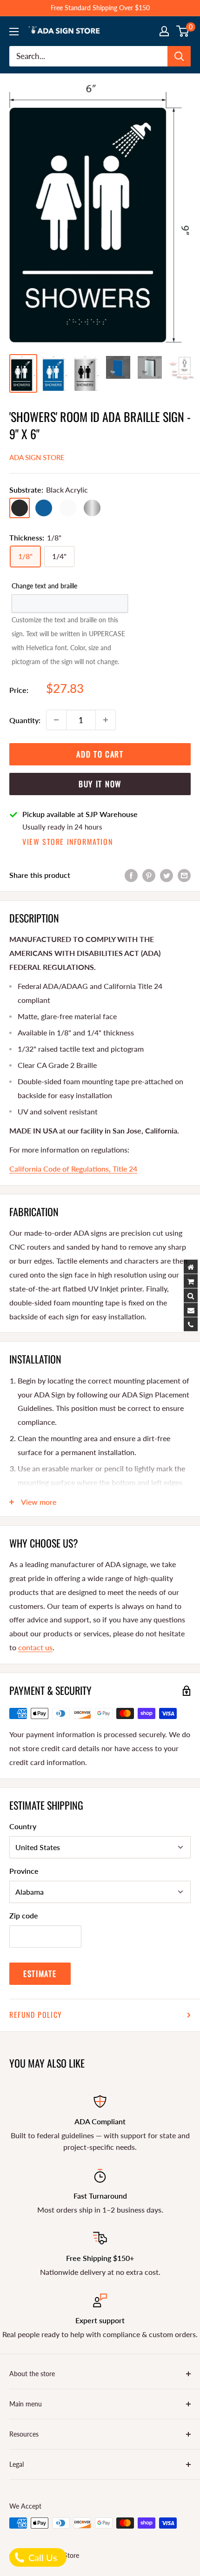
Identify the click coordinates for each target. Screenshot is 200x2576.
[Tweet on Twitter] (167, 875)
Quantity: (25, 720)
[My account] (164, 31)
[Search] (179, 56)
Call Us (42, 2557)
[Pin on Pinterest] (149, 875)
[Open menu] (14, 32)
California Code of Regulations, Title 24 (73, 1169)
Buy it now (100, 784)
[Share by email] (184, 875)
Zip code (24, 1915)
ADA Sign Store (37, 457)
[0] (183, 31)
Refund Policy (36, 2015)
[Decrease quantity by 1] (56, 720)
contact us (35, 1647)
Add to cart (100, 754)
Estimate (40, 1973)
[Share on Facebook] (131, 875)
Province (24, 1871)
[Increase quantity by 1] (106, 720)
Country (23, 1826)
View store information (67, 842)
